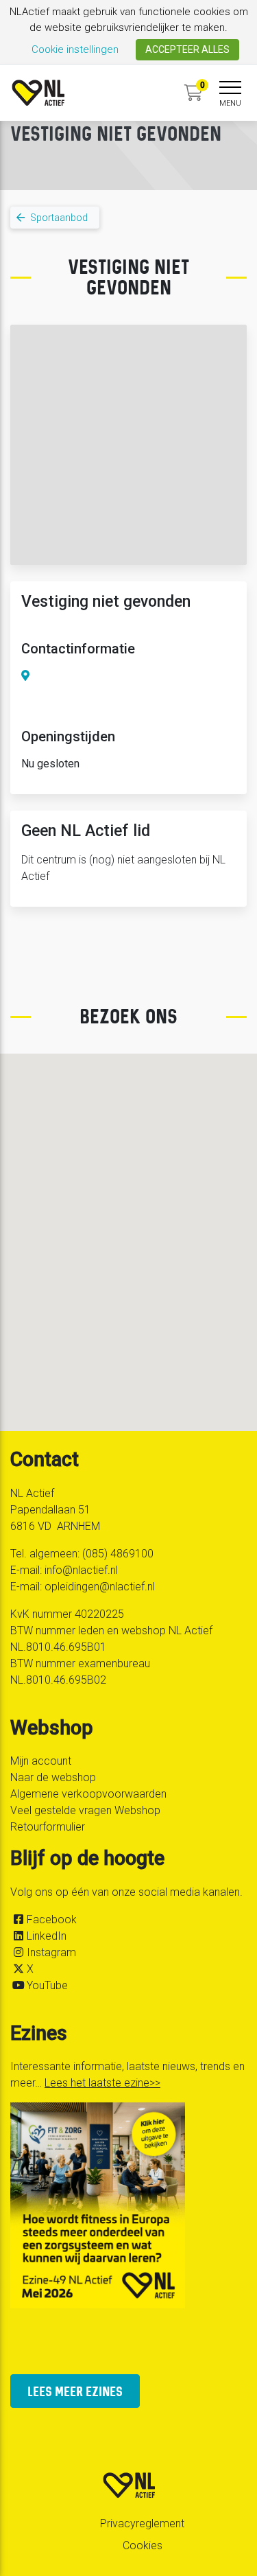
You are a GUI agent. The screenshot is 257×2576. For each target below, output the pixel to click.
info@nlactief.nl (81, 1570)
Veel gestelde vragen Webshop (85, 1810)
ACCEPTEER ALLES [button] (187, 49)
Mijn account (41, 1761)
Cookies (143, 2545)
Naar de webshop (53, 1777)
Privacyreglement (142, 2523)
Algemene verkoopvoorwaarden (88, 1794)
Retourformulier (48, 1827)
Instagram (51, 1952)
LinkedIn (47, 1936)
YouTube (47, 1985)
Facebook (52, 1919)
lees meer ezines (75, 2391)
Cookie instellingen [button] (75, 49)
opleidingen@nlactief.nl (100, 1587)
